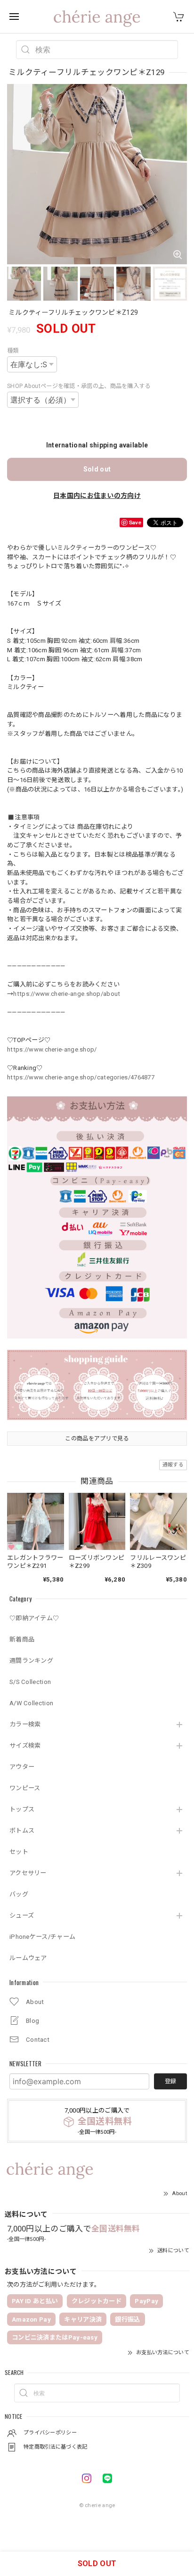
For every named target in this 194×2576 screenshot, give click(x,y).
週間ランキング (31, 1661)
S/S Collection (30, 1682)
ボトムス (22, 1831)
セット (19, 1852)
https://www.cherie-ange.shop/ (52, 1049)
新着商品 (22, 1639)
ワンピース (25, 1788)
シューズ (22, 1915)
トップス (22, 1809)
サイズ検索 (25, 1746)
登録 (170, 2081)
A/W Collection (31, 1703)
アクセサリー (28, 1873)
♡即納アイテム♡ (34, 1618)
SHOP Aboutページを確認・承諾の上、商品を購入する (79, 386)
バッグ (19, 1894)
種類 (13, 351)
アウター (22, 1767)
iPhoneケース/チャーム (42, 1937)
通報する (173, 1465)
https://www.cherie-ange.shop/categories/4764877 (81, 1077)
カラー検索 (25, 1724)
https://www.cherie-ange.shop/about (67, 994)
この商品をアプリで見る (97, 1439)
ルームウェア (28, 1958)
